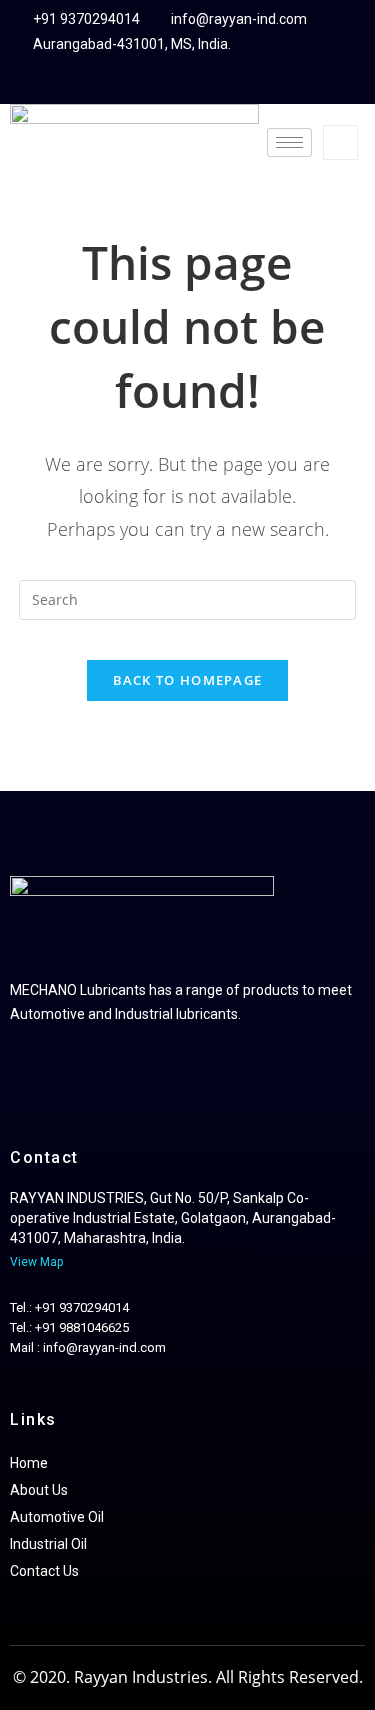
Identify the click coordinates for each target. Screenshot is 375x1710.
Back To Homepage (188, 680)
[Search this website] (188, 598)
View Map (38, 1262)
